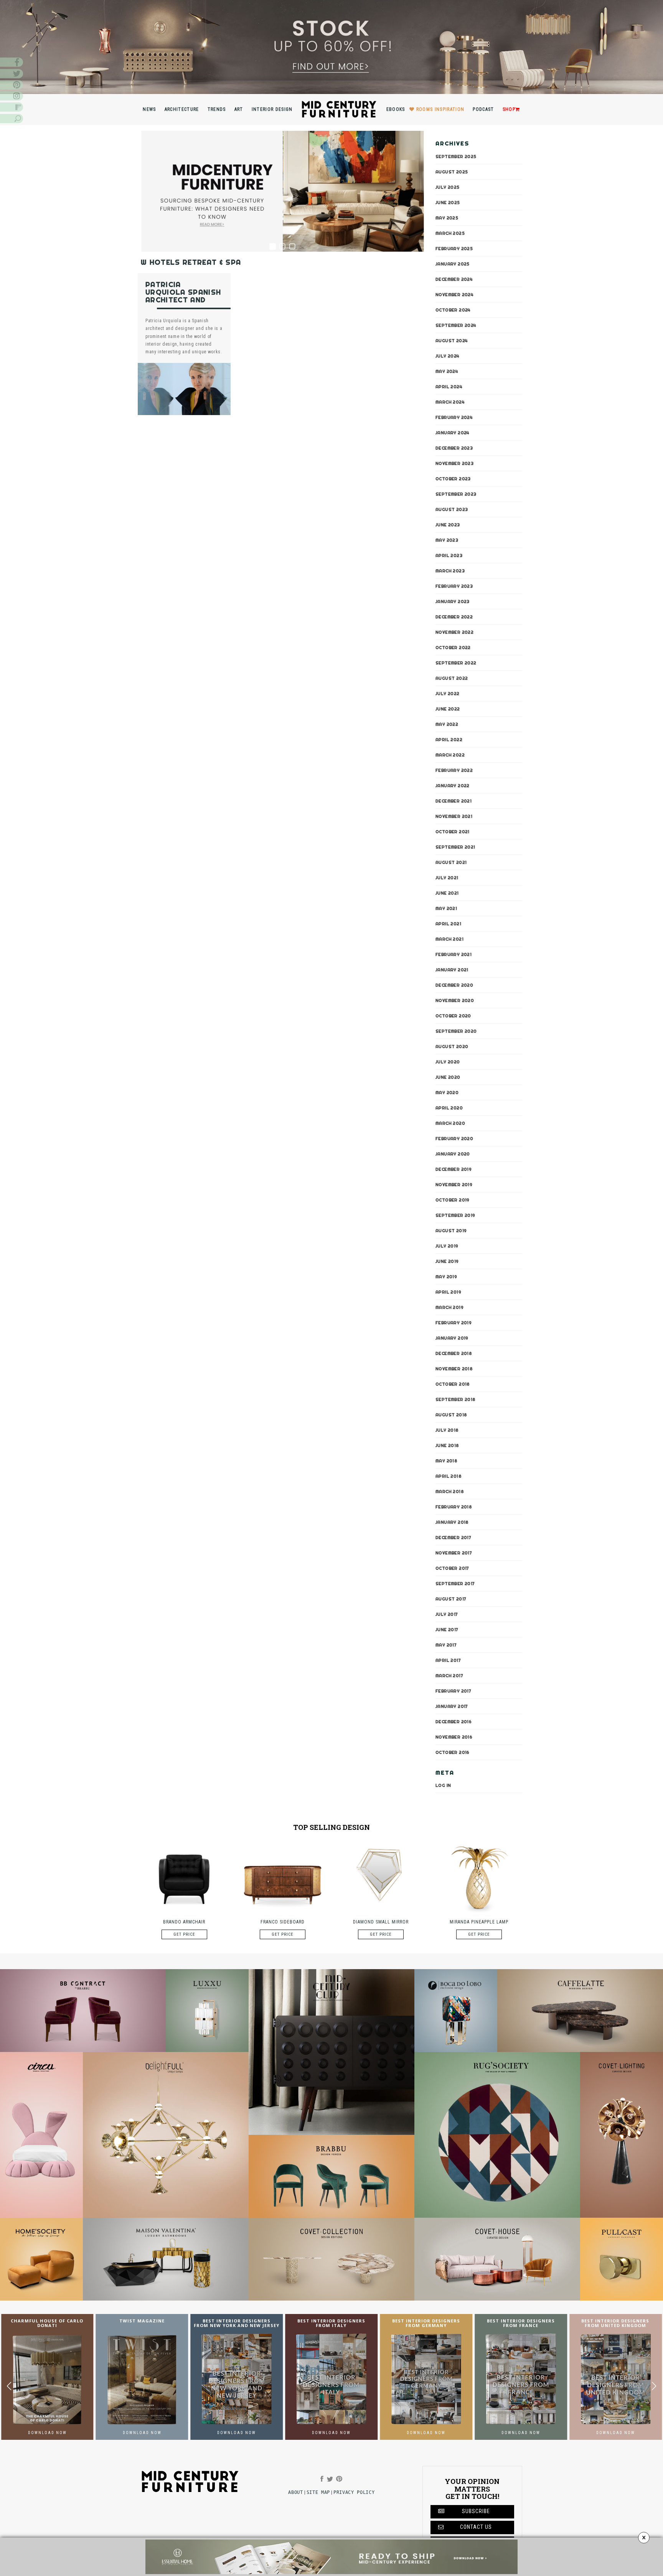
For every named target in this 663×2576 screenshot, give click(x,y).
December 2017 (453, 1537)
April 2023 (449, 555)
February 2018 (454, 1506)
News (149, 109)
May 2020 (447, 1092)
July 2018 (447, 1430)
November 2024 (454, 294)
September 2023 (456, 494)
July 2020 (448, 1061)
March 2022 (450, 755)
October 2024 (453, 310)
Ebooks (396, 109)
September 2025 (456, 156)
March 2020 (450, 1123)
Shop (509, 109)
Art (239, 109)
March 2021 (449, 939)
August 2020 (452, 1046)
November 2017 (454, 1553)
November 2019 (454, 1184)
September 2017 (455, 1583)
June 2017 (447, 1629)
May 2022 (447, 724)
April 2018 (449, 1476)
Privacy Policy (354, 2492)
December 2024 (454, 279)
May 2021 (446, 908)
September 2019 (455, 1215)
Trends (217, 109)
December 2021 (454, 801)
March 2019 (449, 1307)
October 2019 (453, 1200)
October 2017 (452, 1568)
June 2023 (448, 524)
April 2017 (448, 1660)
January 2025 (453, 264)
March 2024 (450, 402)
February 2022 (454, 770)
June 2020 (448, 1077)
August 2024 (452, 340)
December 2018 (454, 1353)
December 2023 (454, 448)
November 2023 (454, 463)
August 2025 (452, 171)
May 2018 (446, 1460)
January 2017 (452, 1706)
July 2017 (447, 1614)
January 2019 (452, 1338)
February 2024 (454, 417)
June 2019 (447, 1261)
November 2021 (454, 816)
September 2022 (456, 663)
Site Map (318, 2492)
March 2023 (450, 570)
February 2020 (454, 1138)
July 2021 (447, 877)
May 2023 (447, 540)
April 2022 (449, 739)
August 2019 (451, 1230)
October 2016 (453, 1752)
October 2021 (453, 831)
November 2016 (454, 1737)
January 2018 (452, 1522)
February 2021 (454, 954)
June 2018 (447, 1445)
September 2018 (456, 1399)
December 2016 (454, 1721)
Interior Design (272, 109)
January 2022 (453, 785)
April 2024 (449, 386)
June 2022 (448, 709)
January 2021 (452, 969)
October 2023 (453, 478)
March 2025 (450, 233)
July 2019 (447, 1246)
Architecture (182, 109)
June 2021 (447, 893)
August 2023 (452, 509)
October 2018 (453, 1384)
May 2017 (446, 1645)
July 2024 (448, 356)
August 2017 (451, 1599)
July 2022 (448, 693)
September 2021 (455, 847)
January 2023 (453, 601)
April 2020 (449, 1108)
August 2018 (451, 1414)
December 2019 (454, 1169)
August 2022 (452, 678)
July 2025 (448, 187)
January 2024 (453, 432)
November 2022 (454, 632)
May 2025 (447, 218)
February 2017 (453, 1691)
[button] (654, 2386)
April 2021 (448, 923)
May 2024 (447, 371)
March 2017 (449, 1675)
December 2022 (454, 616)
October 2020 (453, 1015)
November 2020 (455, 1000)
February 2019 (454, 1322)
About (295, 2492)
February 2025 (454, 248)
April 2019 (448, 1292)
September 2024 (456, 325)
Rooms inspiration (440, 109)
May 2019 (446, 1276)
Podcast (483, 109)
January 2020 (453, 1154)
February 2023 (454, 586)
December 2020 (454, 985)
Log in (443, 1785)
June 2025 (448, 202)
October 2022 (453, 647)
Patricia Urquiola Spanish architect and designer (183, 296)
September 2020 (456, 1031)
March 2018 (450, 1491)
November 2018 (454, 1368)
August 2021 (451, 862)
